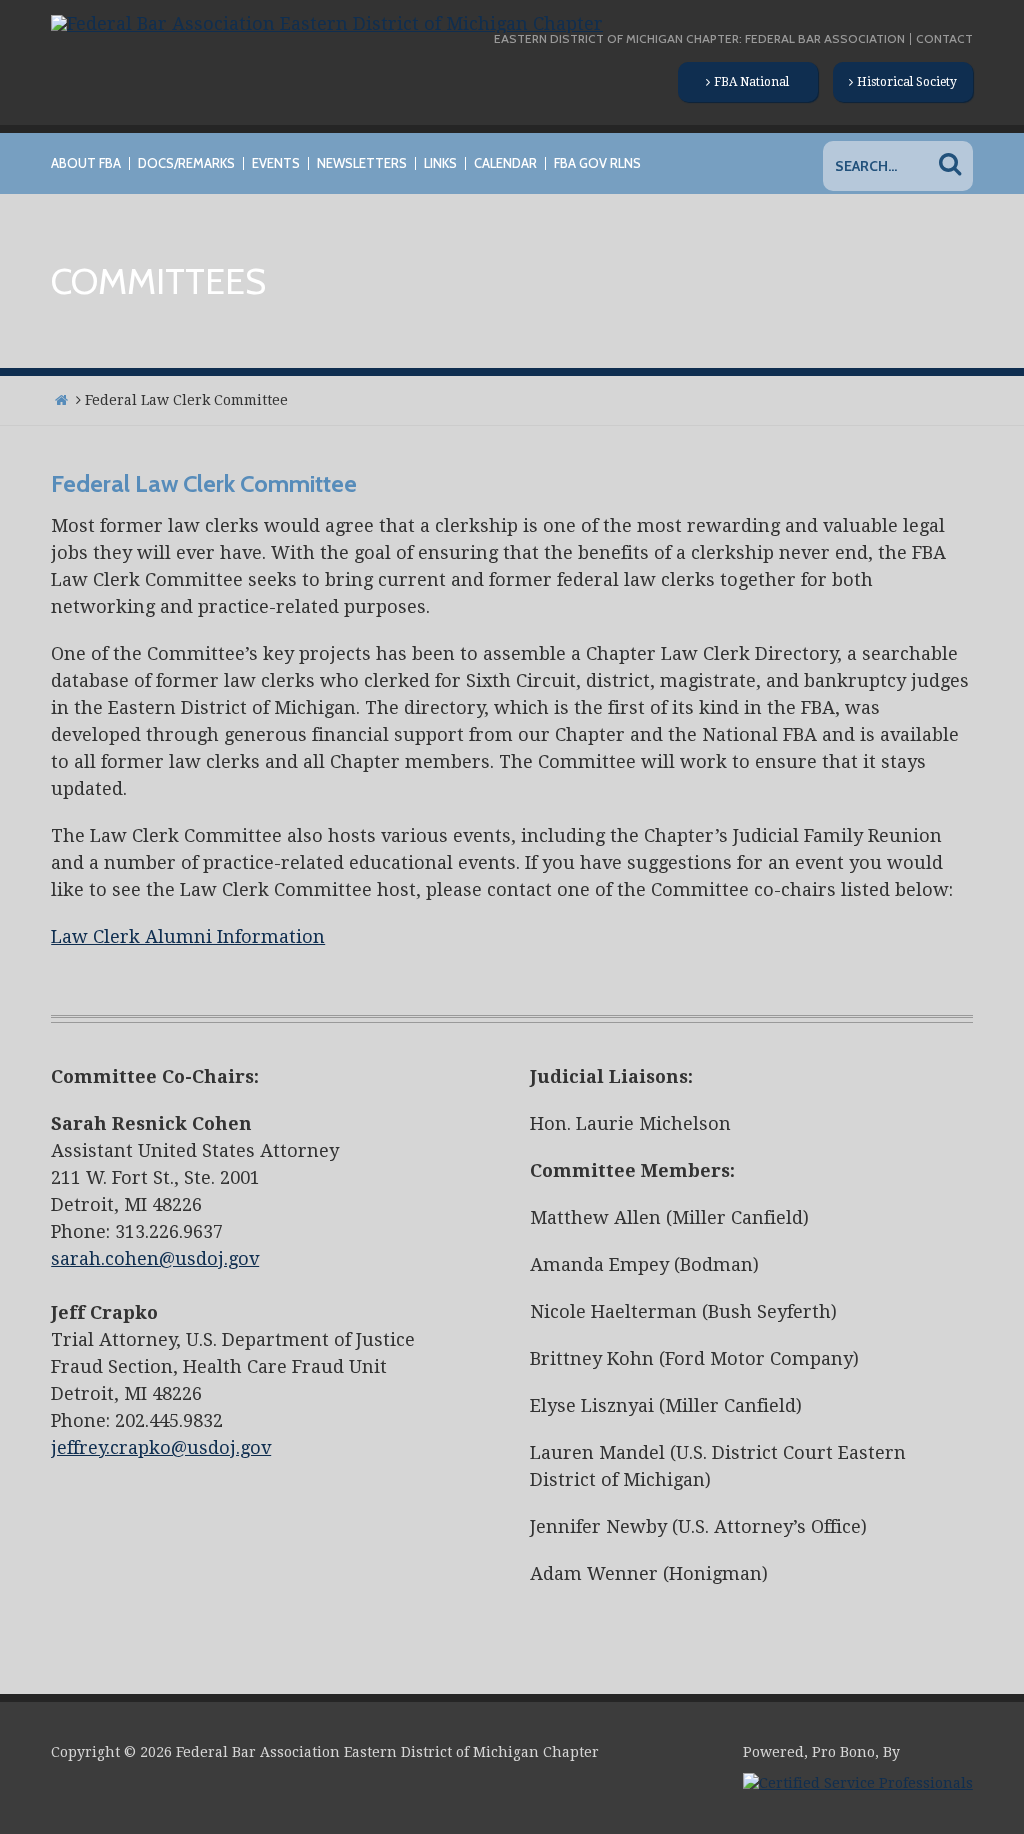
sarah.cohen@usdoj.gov (155, 1258)
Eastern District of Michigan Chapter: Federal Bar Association (699, 39)
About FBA (86, 163)
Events (276, 163)
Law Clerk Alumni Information (188, 936)
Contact (944, 39)
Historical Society (907, 82)
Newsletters (362, 163)
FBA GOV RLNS (597, 163)
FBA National (751, 82)
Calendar (505, 163)
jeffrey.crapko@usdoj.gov (161, 1447)
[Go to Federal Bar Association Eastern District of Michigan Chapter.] (61, 400)
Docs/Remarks (186, 163)
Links (440, 163)
